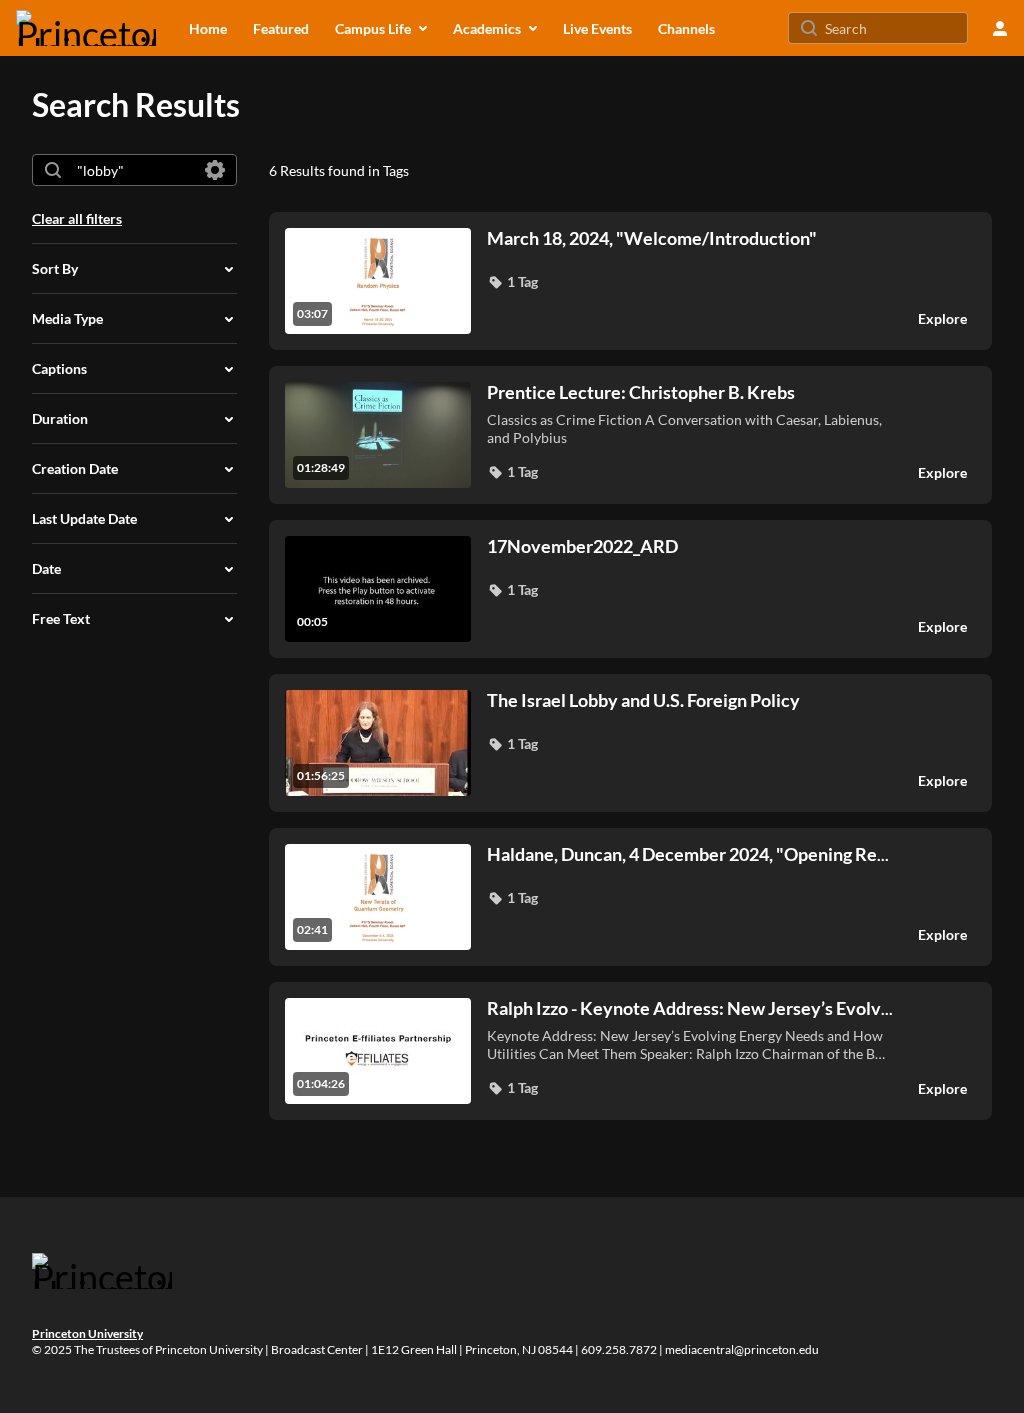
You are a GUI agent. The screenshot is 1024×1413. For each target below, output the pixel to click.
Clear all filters (77, 218)
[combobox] (133, 170)
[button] (512, 282)
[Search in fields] (215, 170)
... (688, 854)
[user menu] (1000, 28)
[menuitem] (208, 28)
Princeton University (87, 1333)
